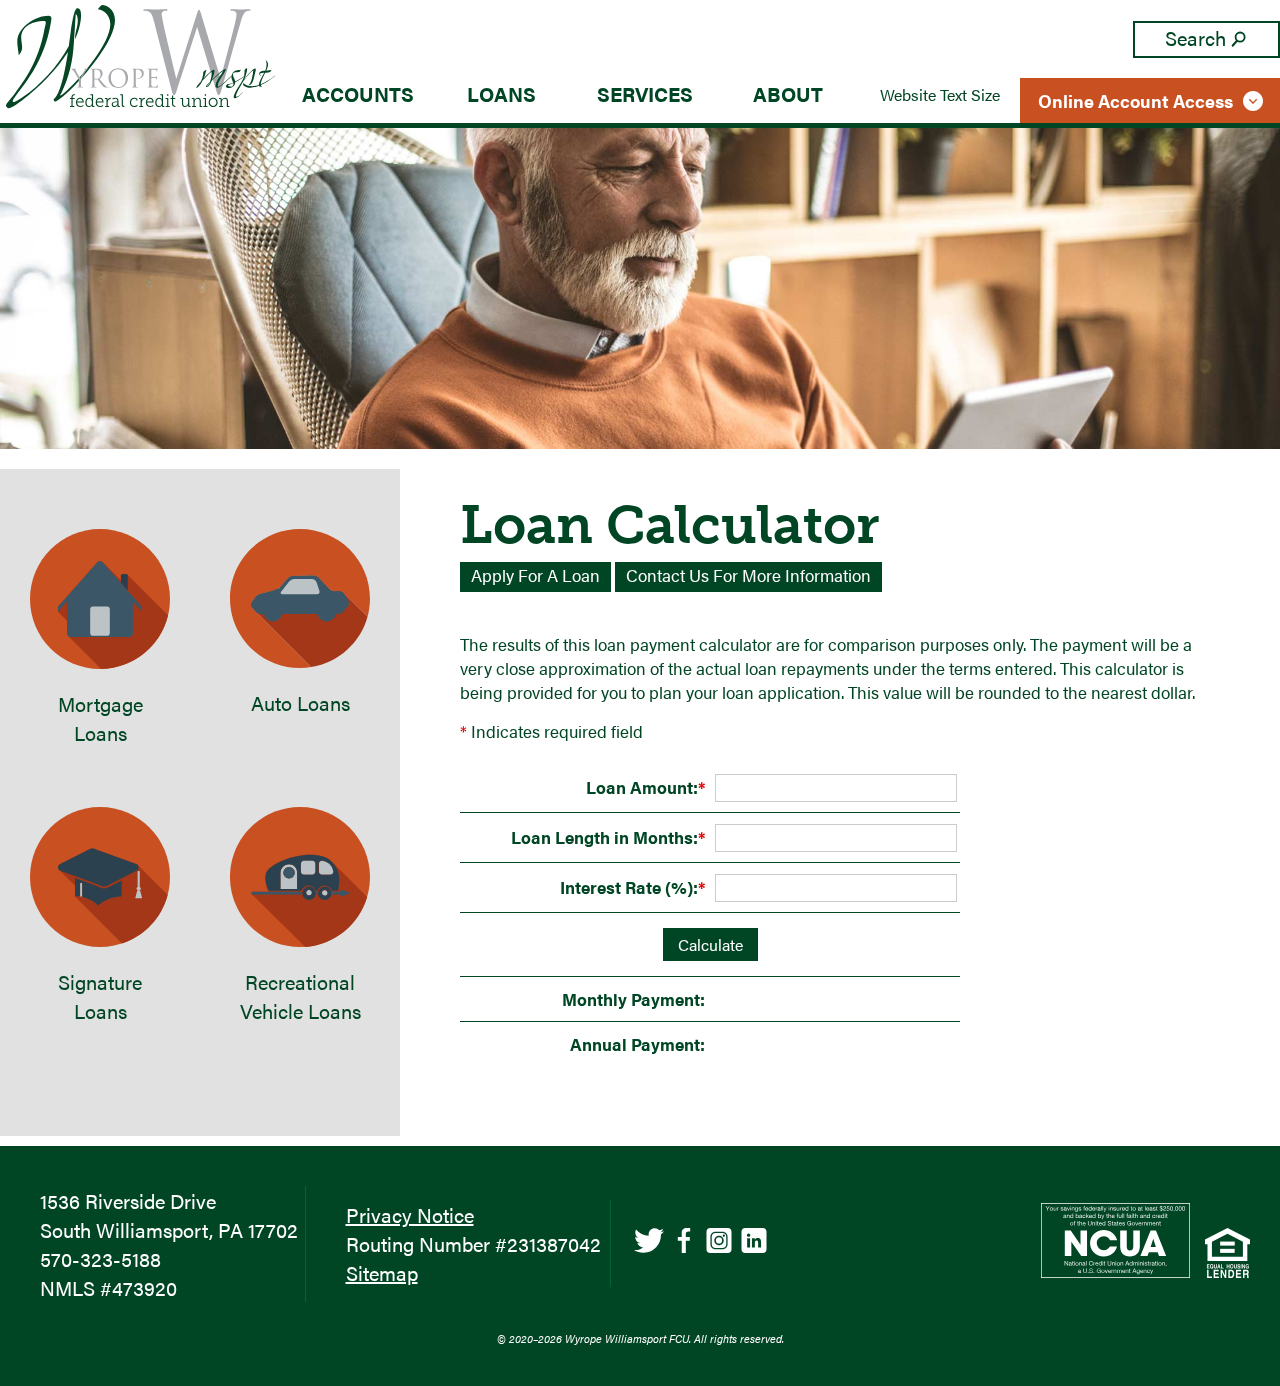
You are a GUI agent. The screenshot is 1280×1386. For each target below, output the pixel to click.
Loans (501, 93)
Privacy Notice (410, 1214)
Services (645, 93)
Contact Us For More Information (748, 575)
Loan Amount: (645, 787)
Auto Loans (300, 702)
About (788, 93)
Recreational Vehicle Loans (300, 996)
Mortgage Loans (100, 718)
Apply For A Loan (535, 575)
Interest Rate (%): (632, 887)
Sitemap (382, 1272)
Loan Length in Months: (608, 837)
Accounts (358, 93)
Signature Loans (100, 996)
